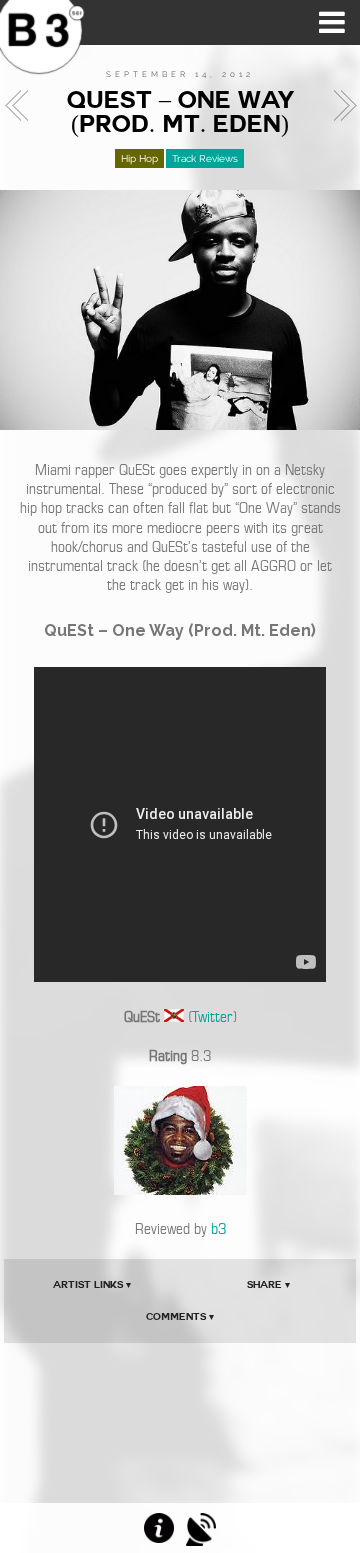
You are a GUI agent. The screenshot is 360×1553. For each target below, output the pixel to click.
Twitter (212, 1017)
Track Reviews (205, 158)
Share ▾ (268, 1284)
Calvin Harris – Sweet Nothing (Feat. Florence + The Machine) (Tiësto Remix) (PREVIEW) (22, 106)
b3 (218, 1229)
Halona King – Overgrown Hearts (339, 106)
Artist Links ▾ (92, 1284)
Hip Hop (139, 158)
